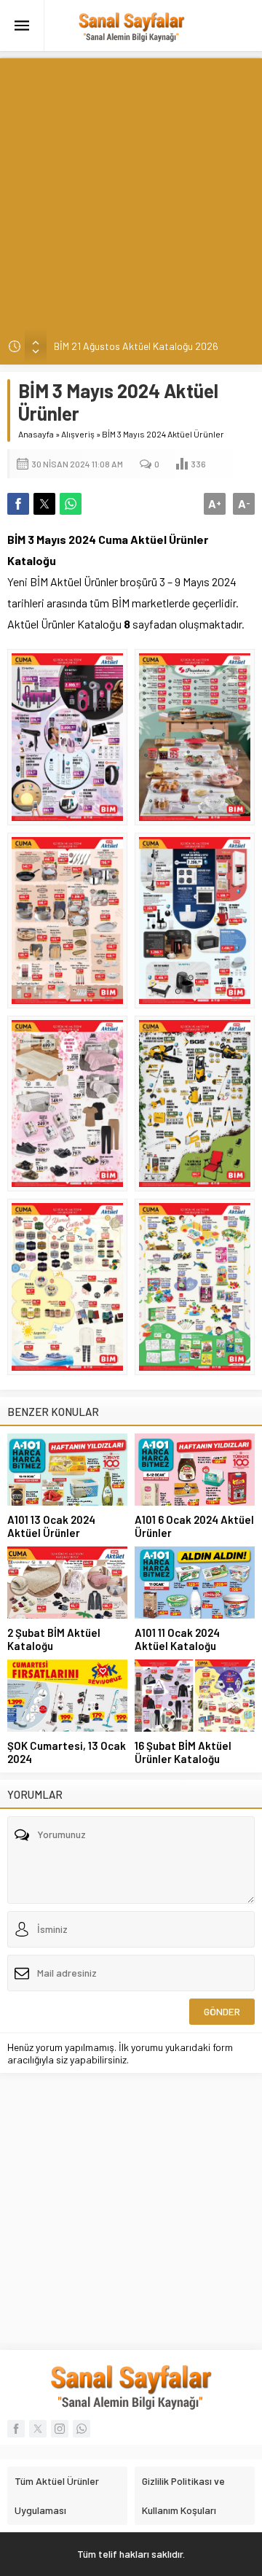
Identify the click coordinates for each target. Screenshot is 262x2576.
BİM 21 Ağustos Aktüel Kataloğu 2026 (136, 346)
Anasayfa (36, 434)
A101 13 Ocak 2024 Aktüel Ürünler (51, 1526)
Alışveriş (78, 434)
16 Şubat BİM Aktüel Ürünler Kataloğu (183, 1752)
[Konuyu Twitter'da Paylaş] (44, 504)
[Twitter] (38, 2429)
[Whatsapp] (82, 2429)
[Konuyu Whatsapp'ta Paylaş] (71, 504)
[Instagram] (60, 2429)
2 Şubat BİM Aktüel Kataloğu (54, 1639)
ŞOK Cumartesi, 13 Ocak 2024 (67, 1752)
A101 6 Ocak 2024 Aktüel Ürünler (194, 1526)
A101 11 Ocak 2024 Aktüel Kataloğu (177, 1639)
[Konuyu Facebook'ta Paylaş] (18, 504)
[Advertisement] (131, 190)
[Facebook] (16, 2429)
